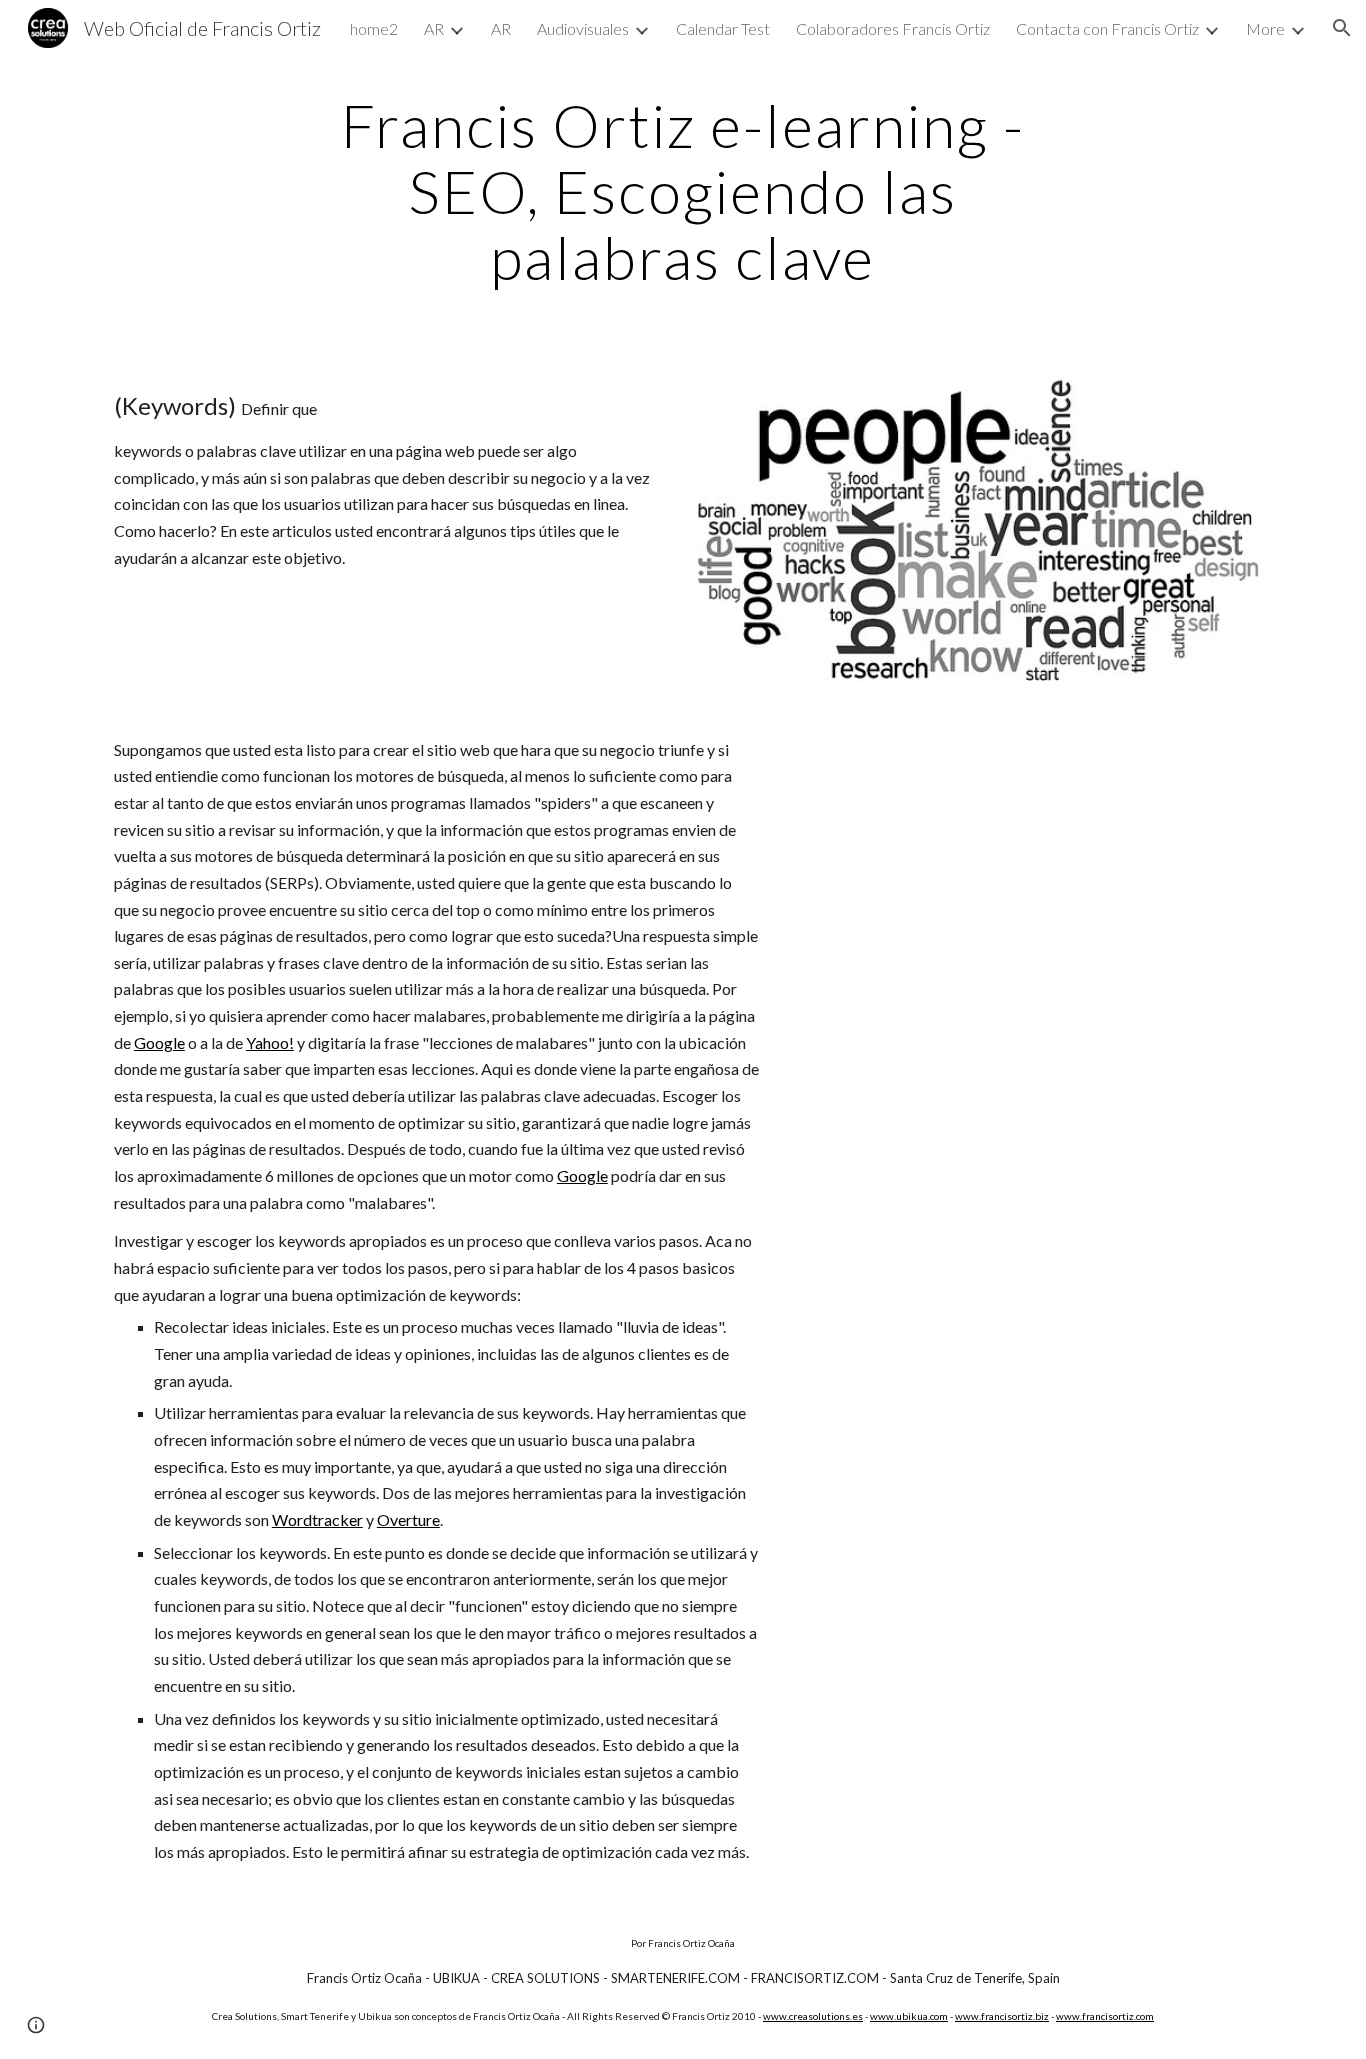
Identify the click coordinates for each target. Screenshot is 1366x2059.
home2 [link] (374, 28)
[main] (683, 191)
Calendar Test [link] (723, 28)
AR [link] (434, 28)
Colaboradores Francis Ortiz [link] (893, 28)
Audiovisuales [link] (583, 28)
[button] (1342, 28)
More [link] (1265, 28)
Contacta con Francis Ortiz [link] (1107, 28)
